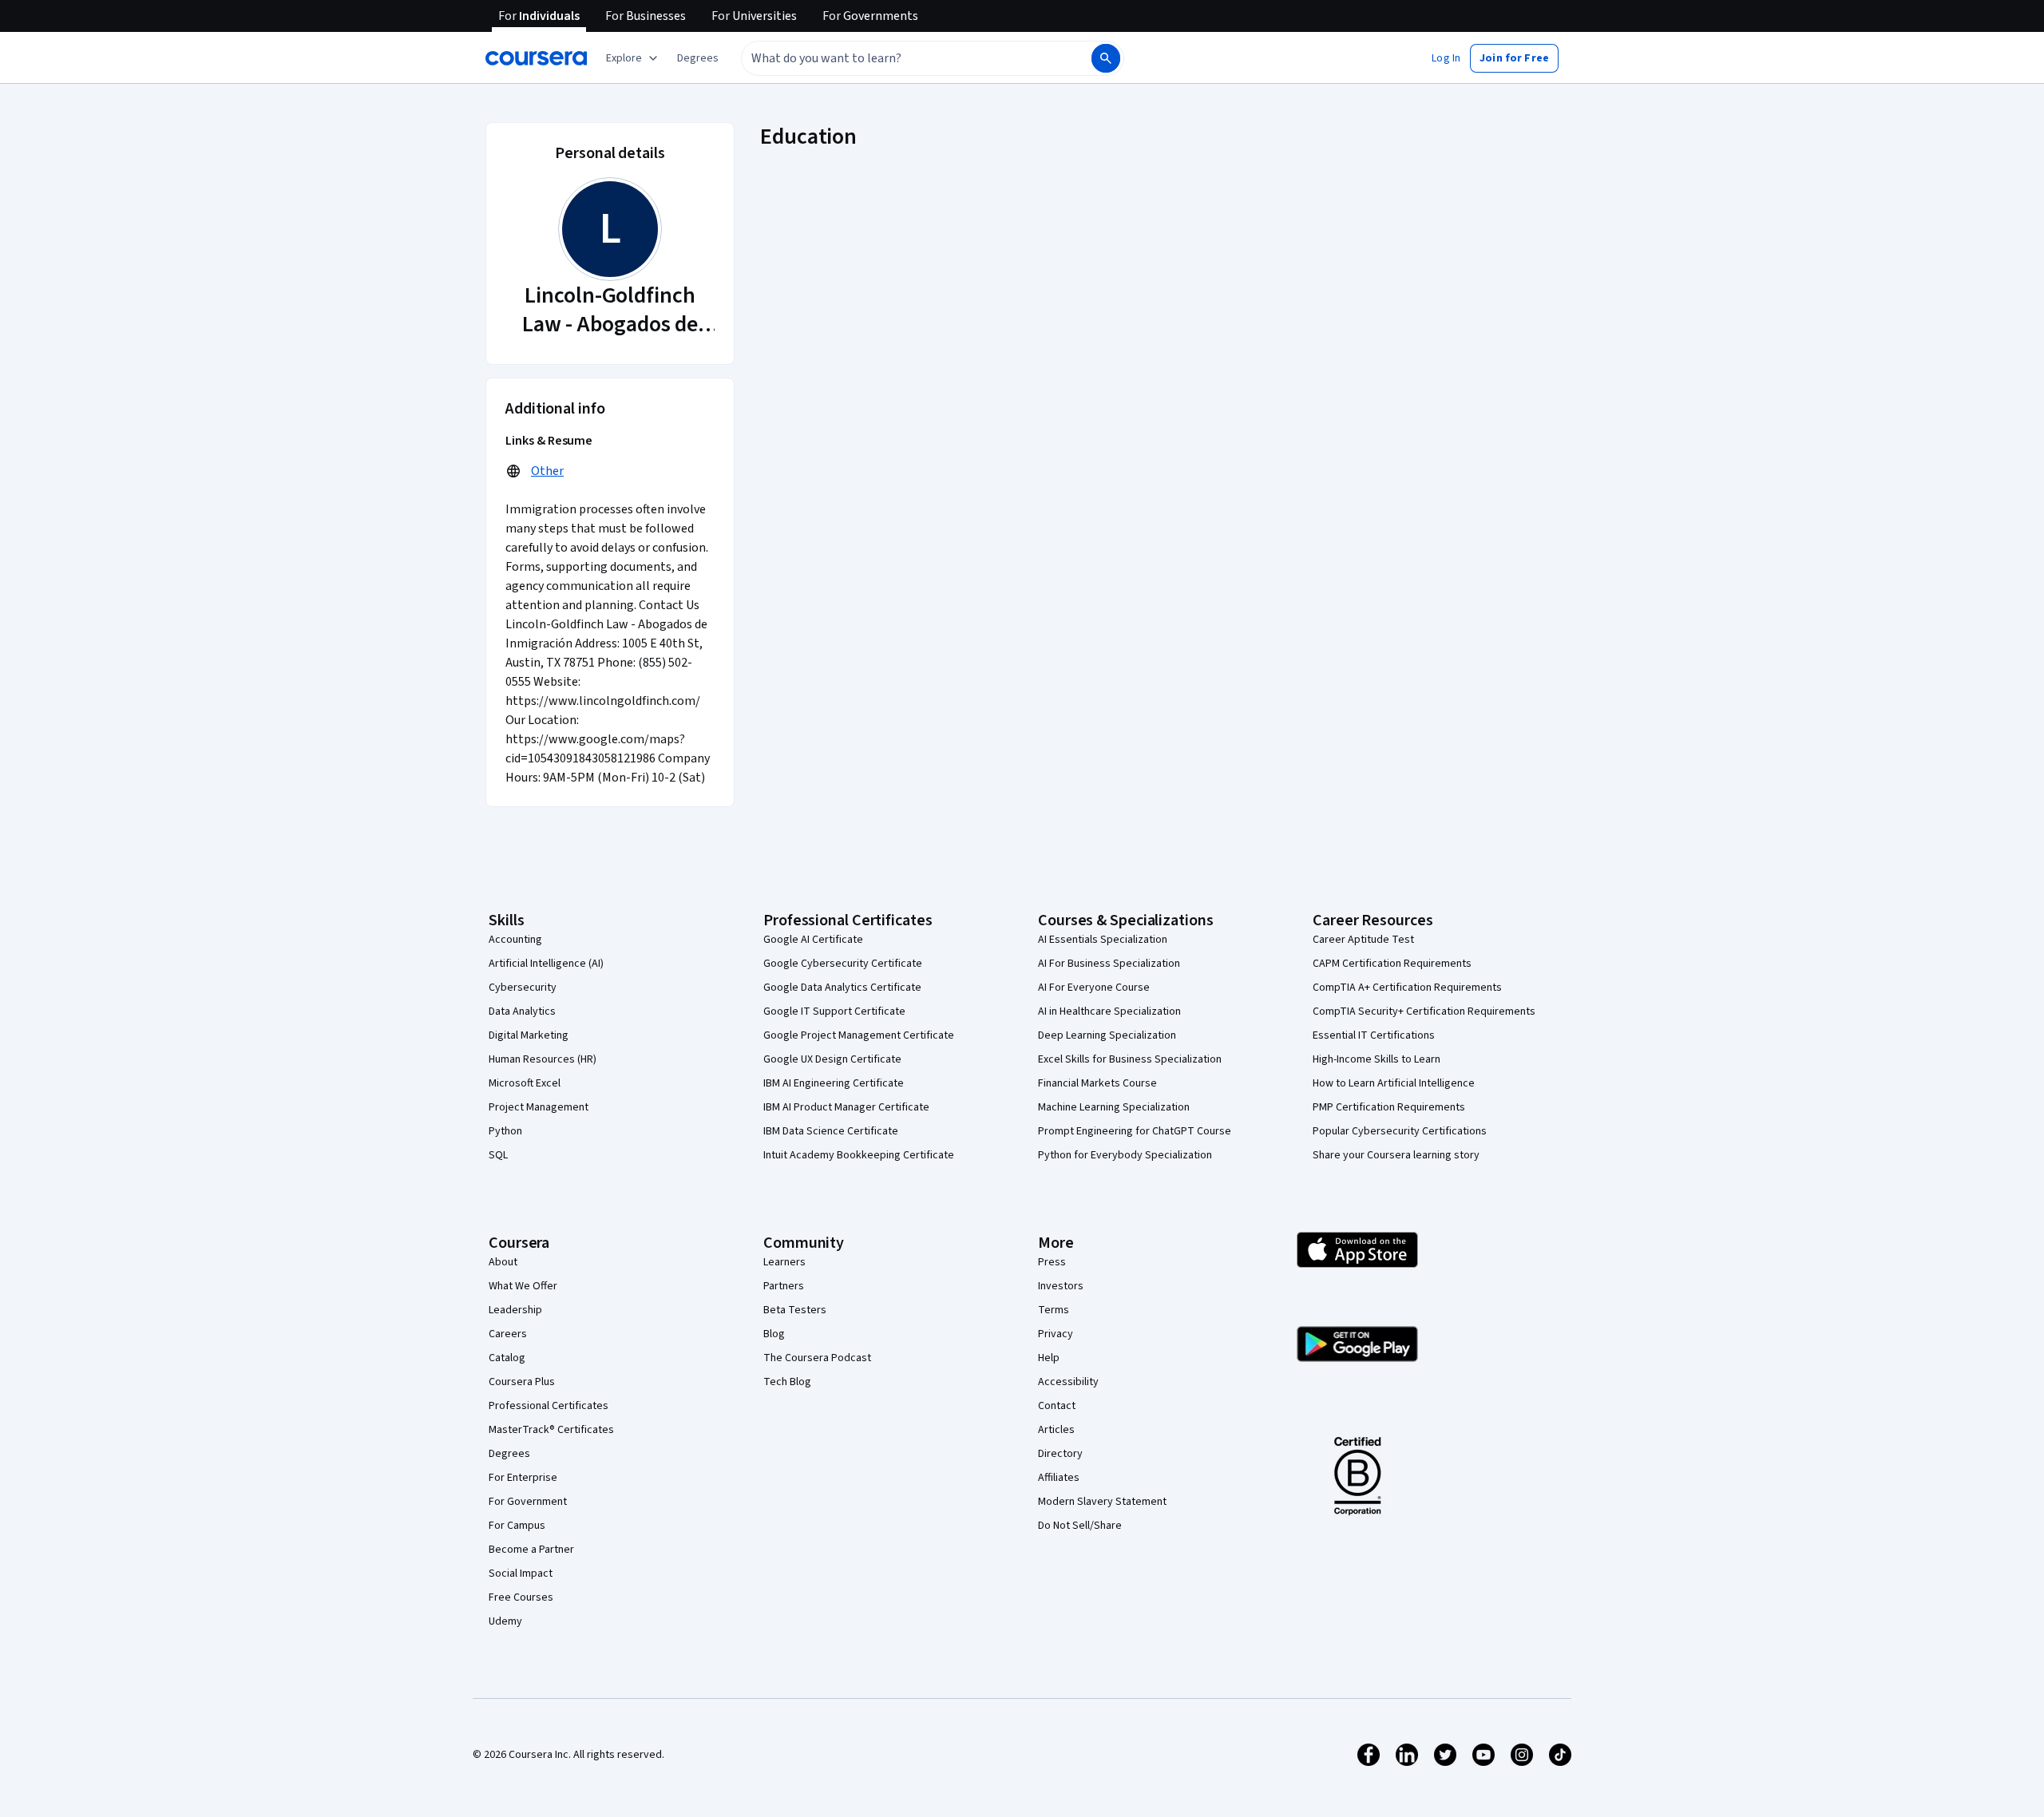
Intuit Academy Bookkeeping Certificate (859, 1155)
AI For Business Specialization (1109, 964)
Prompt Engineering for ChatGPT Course (1135, 1131)
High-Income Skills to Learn (1377, 1059)
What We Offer (523, 1286)
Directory (1060, 1454)
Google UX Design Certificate (832, 1059)
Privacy (1056, 1334)
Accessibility (1068, 1382)
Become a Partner (531, 1550)
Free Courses (521, 1597)
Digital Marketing (529, 1035)
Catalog (507, 1358)
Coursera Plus (522, 1382)
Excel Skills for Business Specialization (1130, 1059)
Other (547, 471)
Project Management (539, 1107)
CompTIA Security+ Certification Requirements (1424, 1011)
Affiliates (1059, 1478)
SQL (498, 1155)
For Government (528, 1502)
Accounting (515, 940)
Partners (784, 1286)
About (503, 1262)
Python (505, 1131)
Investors (1061, 1286)
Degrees (509, 1454)
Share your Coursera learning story (1396, 1155)
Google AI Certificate (813, 940)
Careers (508, 1334)
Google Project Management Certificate (859, 1035)
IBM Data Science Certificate (831, 1131)
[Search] (1106, 58)
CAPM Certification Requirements (1392, 964)
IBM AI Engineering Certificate (834, 1083)
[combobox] (899, 58)
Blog (774, 1334)
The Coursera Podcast (817, 1358)
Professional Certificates (549, 1406)
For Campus (517, 1526)
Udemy (505, 1621)
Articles (1056, 1430)
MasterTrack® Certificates (551, 1430)
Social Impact (521, 1574)
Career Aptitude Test (1363, 940)
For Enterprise (523, 1478)
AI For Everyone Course (1094, 988)
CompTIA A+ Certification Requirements (1407, 988)
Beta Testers (795, 1310)
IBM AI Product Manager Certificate (846, 1107)
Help (1049, 1358)
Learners (784, 1262)
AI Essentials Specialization (1103, 940)
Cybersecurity (523, 988)
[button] (698, 58)
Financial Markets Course (1097, 1083)
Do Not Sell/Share (1080, 1526)
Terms (1054, 1310)
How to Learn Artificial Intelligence (1394, 1083)
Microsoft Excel (525, 1083)
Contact (1057, 1406)
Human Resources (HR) (543, 1059)
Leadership (515, 1310)
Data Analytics (522, 1011)
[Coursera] (536, 58)
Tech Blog (787, 1382)
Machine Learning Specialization (1114, 1107)
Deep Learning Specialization (1107, 1035)
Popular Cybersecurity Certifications (1400, 1131)
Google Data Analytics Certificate (842, 988)
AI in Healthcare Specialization (1109, 1011)
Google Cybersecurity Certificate (843, 964)
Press (1052, 1262)
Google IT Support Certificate (834, 1011)
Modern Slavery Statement (1102, 1502)
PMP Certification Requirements (1389, 1107)
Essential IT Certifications (1374, 1035)
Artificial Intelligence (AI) (546, 964)
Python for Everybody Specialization (1125, 1155)
